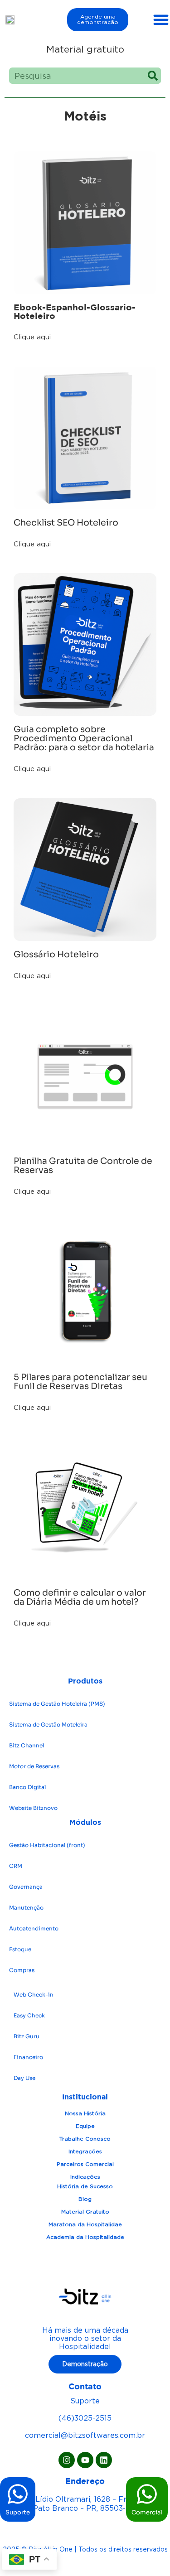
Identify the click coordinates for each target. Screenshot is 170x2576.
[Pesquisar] (153, 76)
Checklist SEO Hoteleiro (66, 523)
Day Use (24, 2078)
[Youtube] (85, 2460)
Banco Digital (27, 1787)
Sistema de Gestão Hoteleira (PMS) (57, 1704)
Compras (22, 1970)
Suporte (18, 2512)
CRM (16, 1866)
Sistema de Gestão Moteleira (48, 1725)
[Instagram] (67, 2460)
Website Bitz (33, 1808)
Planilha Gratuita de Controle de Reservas (83, 1166)
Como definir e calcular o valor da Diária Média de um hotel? (80, 1597)
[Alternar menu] (161, 19)
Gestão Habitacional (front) (47, 1845)
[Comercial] (147, 2494)
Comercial (147, 2512)
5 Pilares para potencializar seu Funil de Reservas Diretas (80, 1382)
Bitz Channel (27, 1745)
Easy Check (29, 2015)
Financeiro (28, 2057)
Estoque (20, 1949)
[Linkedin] (104, 2460)
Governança (26, 1887)
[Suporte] (18, 2494)
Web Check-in (34, 1995)
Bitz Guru (27, 2036)
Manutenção (26, 1908)
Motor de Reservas (34, 1766)
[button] (32, 337)
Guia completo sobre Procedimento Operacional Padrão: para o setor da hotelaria (85, 738)
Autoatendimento (34, 1928)
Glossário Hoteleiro (57, 955)
